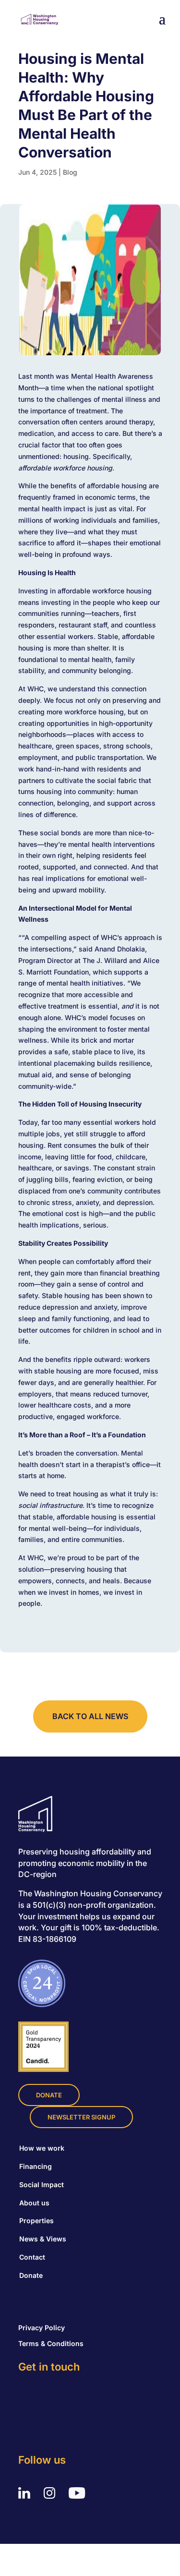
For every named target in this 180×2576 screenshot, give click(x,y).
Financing (36, 2166)
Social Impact (42, 2185)
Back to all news (90, 1716)
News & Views (43, 2239)
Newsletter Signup (81, 2117)
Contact (32, 2257)
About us (34, 2203)
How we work (42, 2148)
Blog (70, 172)
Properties (36, 2221)
